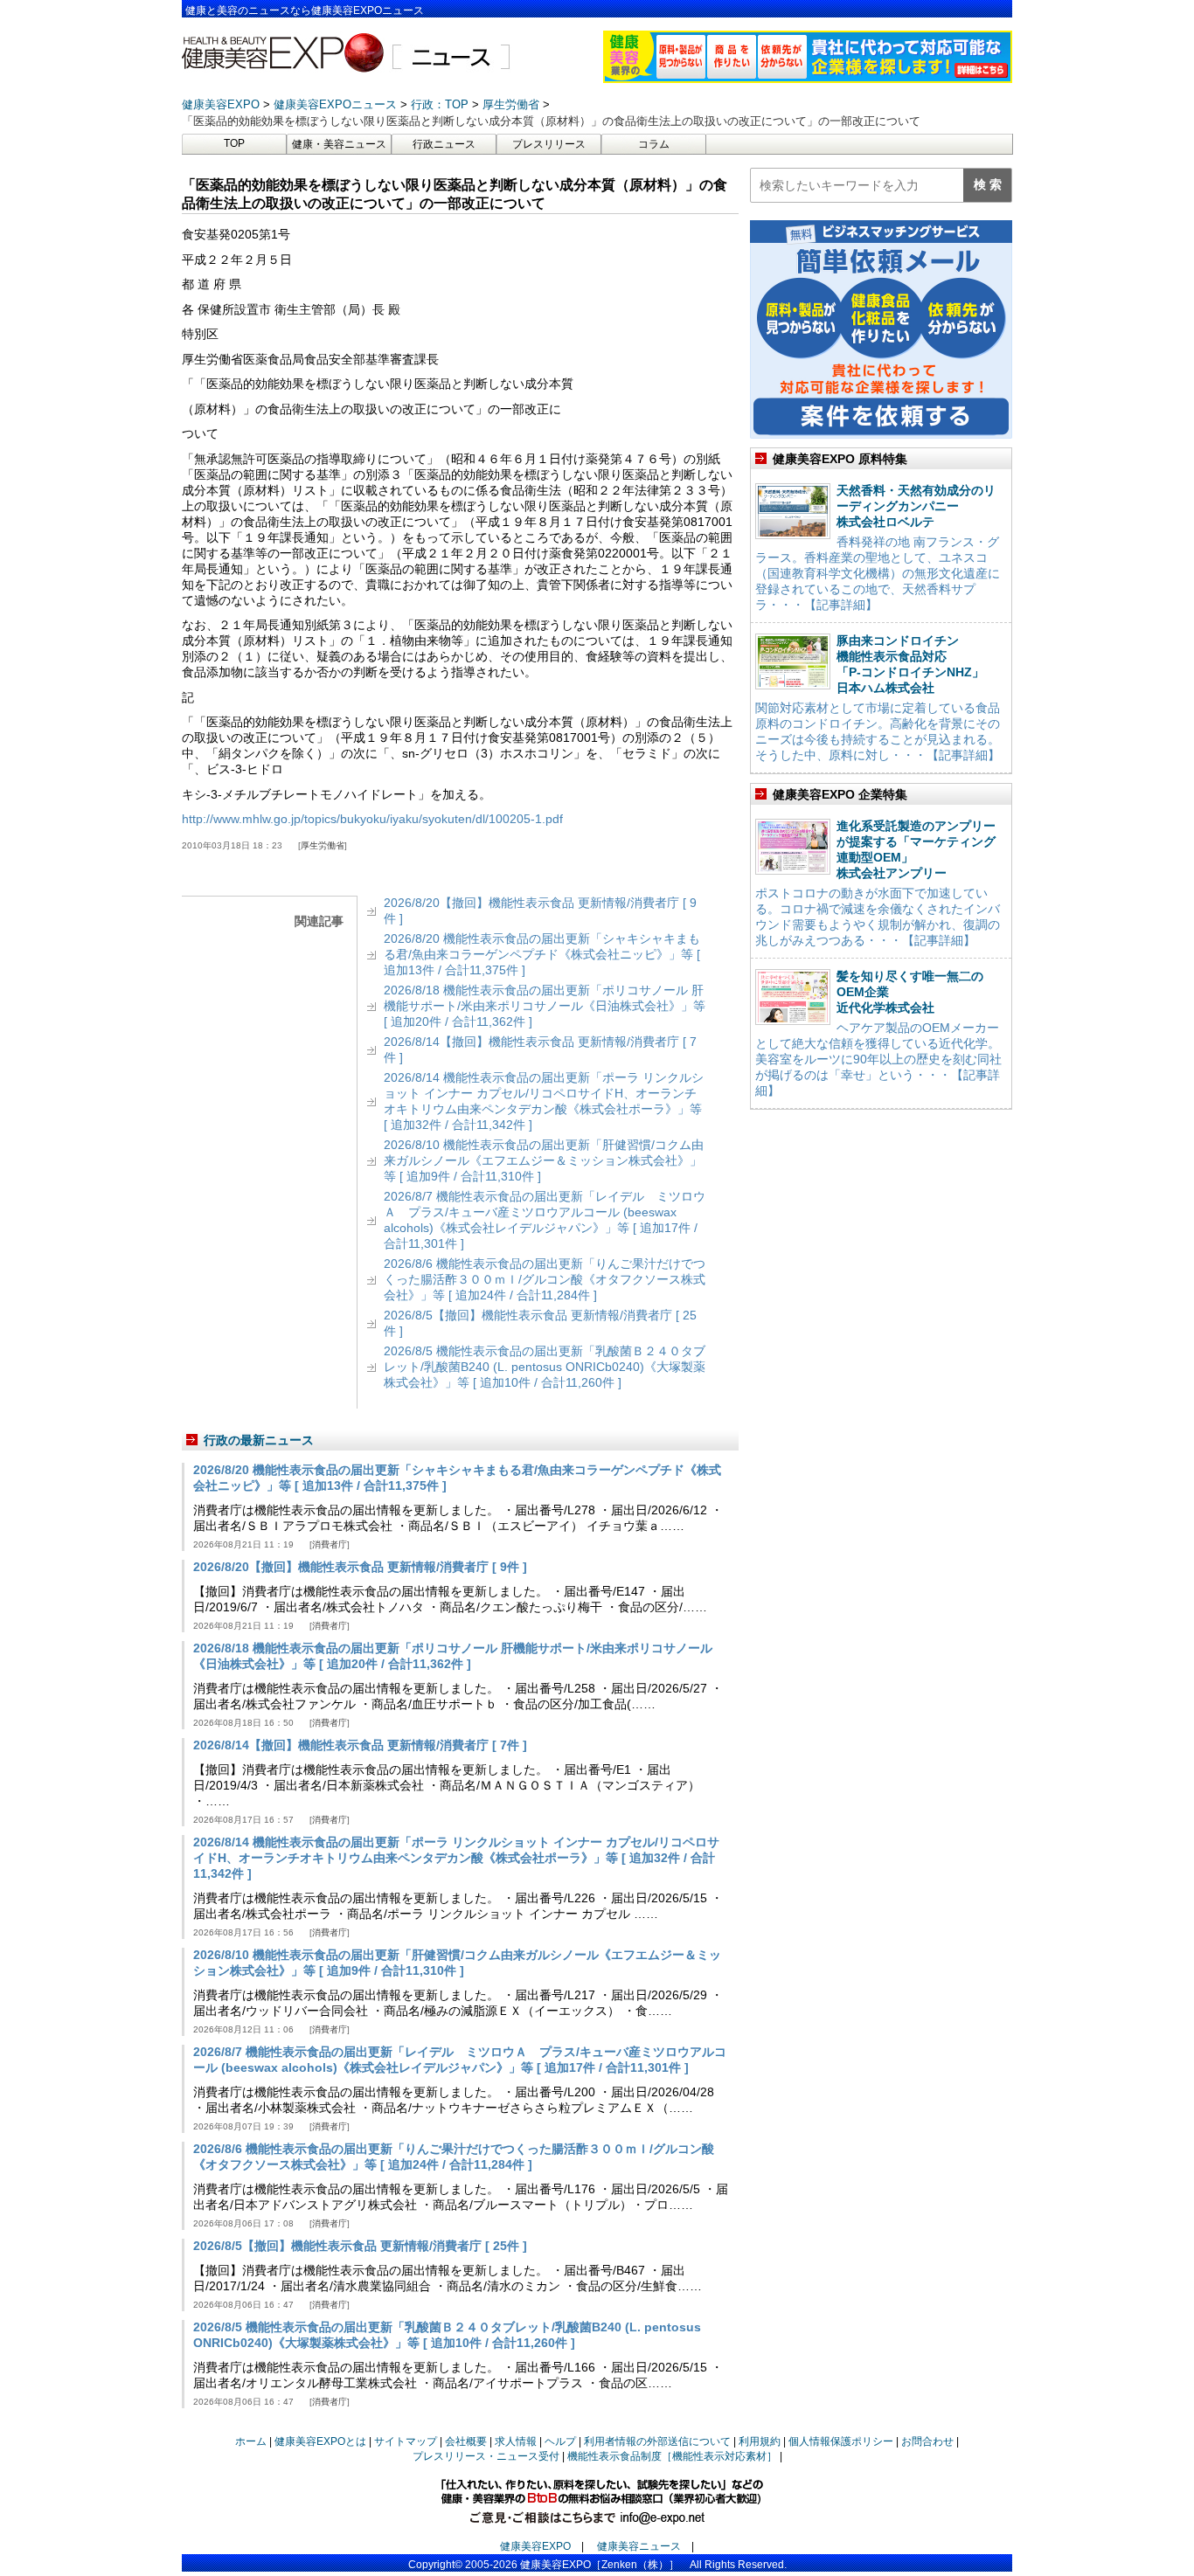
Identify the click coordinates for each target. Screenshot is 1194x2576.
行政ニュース (444, 144)
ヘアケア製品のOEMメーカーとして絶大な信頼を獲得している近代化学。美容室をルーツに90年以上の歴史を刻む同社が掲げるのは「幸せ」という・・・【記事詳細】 (878, 1059)
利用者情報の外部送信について (657, 2441)
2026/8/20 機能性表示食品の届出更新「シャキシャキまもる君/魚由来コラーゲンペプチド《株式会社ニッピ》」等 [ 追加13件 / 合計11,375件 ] (542, 954)
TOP (234, 143)
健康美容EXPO (535, 2546)
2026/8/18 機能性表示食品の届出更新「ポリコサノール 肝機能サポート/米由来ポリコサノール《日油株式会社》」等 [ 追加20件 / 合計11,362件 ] (545, 1006)
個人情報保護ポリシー (841, 2441)
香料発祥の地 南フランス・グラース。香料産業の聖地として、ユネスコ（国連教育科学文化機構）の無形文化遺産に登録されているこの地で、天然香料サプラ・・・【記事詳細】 (878, 573)
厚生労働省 (323, 845)
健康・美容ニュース (339, 144)
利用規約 (760, 2441)
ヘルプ (560, 2441)
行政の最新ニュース (259, 1440)
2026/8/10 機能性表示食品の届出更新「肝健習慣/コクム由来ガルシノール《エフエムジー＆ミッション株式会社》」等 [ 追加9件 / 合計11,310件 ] (544, 1160)
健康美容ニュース (639, 2546)
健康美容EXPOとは (320, 2441)
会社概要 (466, 2441)
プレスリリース (549, 144)
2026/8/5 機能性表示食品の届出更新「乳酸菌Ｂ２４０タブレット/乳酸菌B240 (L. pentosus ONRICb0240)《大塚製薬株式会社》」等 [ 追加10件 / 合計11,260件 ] (545, 1367)
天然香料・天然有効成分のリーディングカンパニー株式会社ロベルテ (916, 506)
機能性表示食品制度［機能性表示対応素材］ (672, 2456)
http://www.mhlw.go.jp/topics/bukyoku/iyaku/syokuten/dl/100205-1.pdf (372, 819)
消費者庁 (330, 1544)
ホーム (251, 2441)
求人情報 (516, 2441)
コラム (654, 144)
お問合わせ (927, 2441)
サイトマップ (406, 2441)
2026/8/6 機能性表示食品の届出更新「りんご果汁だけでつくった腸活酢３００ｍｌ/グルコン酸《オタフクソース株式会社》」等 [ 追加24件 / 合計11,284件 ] (545, 1279)
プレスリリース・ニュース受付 (486, 2456)
